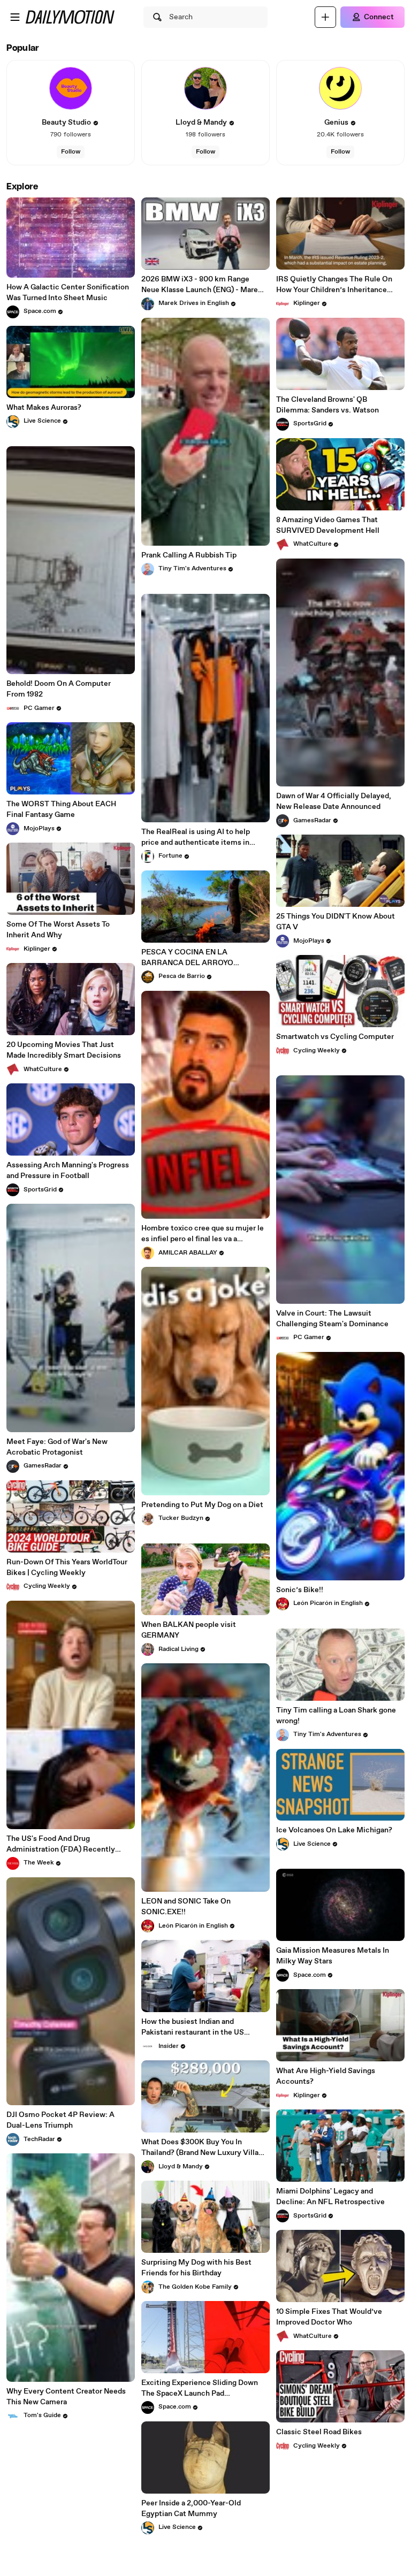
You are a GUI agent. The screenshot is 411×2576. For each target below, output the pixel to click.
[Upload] (325, 17)
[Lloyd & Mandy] (205, 88)
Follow (71, 152)
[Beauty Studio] (71, 88)
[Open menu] (15, 17)
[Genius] (340, 88)
